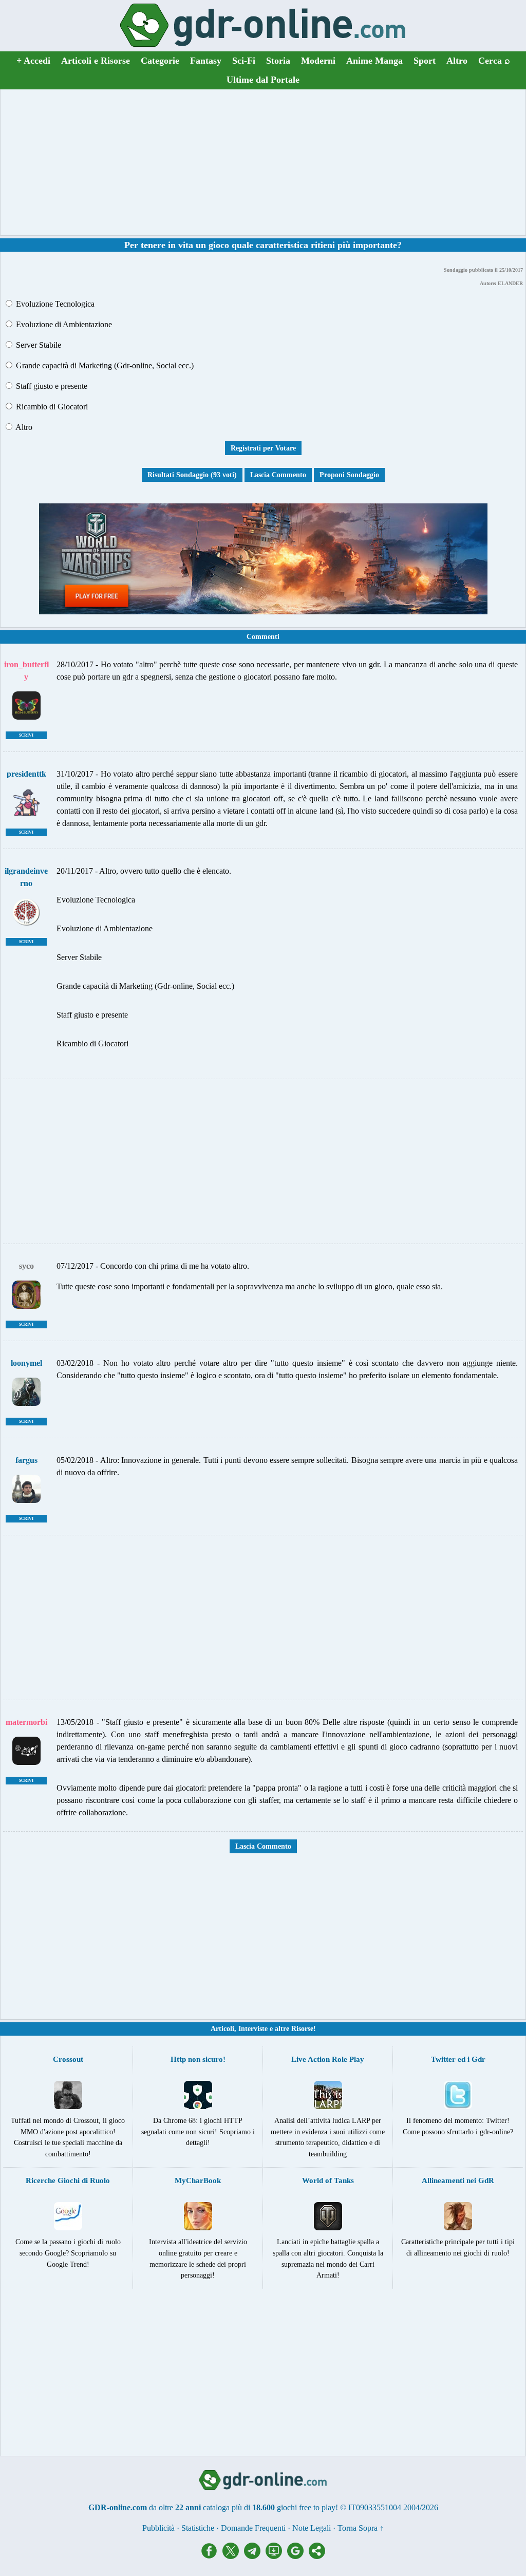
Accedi (33, 61)
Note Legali (312, 2528)
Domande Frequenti (253, 2528)
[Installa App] (276, 2556)
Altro (457, 61)
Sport (425, 61)
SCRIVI (26, 735)
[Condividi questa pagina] (317, 2556)
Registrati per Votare (263, 448)
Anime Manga (374, 61)
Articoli (222, 2029)
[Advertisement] (263, 162)
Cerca (494, 61)
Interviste (253, 2029)
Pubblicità (158, 2528)
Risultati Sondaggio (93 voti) (192, 475)
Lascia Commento (278, 475)
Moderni (318, 61)
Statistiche (198, 2528)
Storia (278, 61)
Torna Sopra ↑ (361, 2528)
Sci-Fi (244, 61)
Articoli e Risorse (96, 61)
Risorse (302, 2029)
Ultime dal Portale (263, 80)
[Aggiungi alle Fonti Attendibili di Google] (298, 2556)
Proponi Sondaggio (349, 475)
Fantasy (206, 61)
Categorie (160, 61)
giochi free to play (306, 2507)
